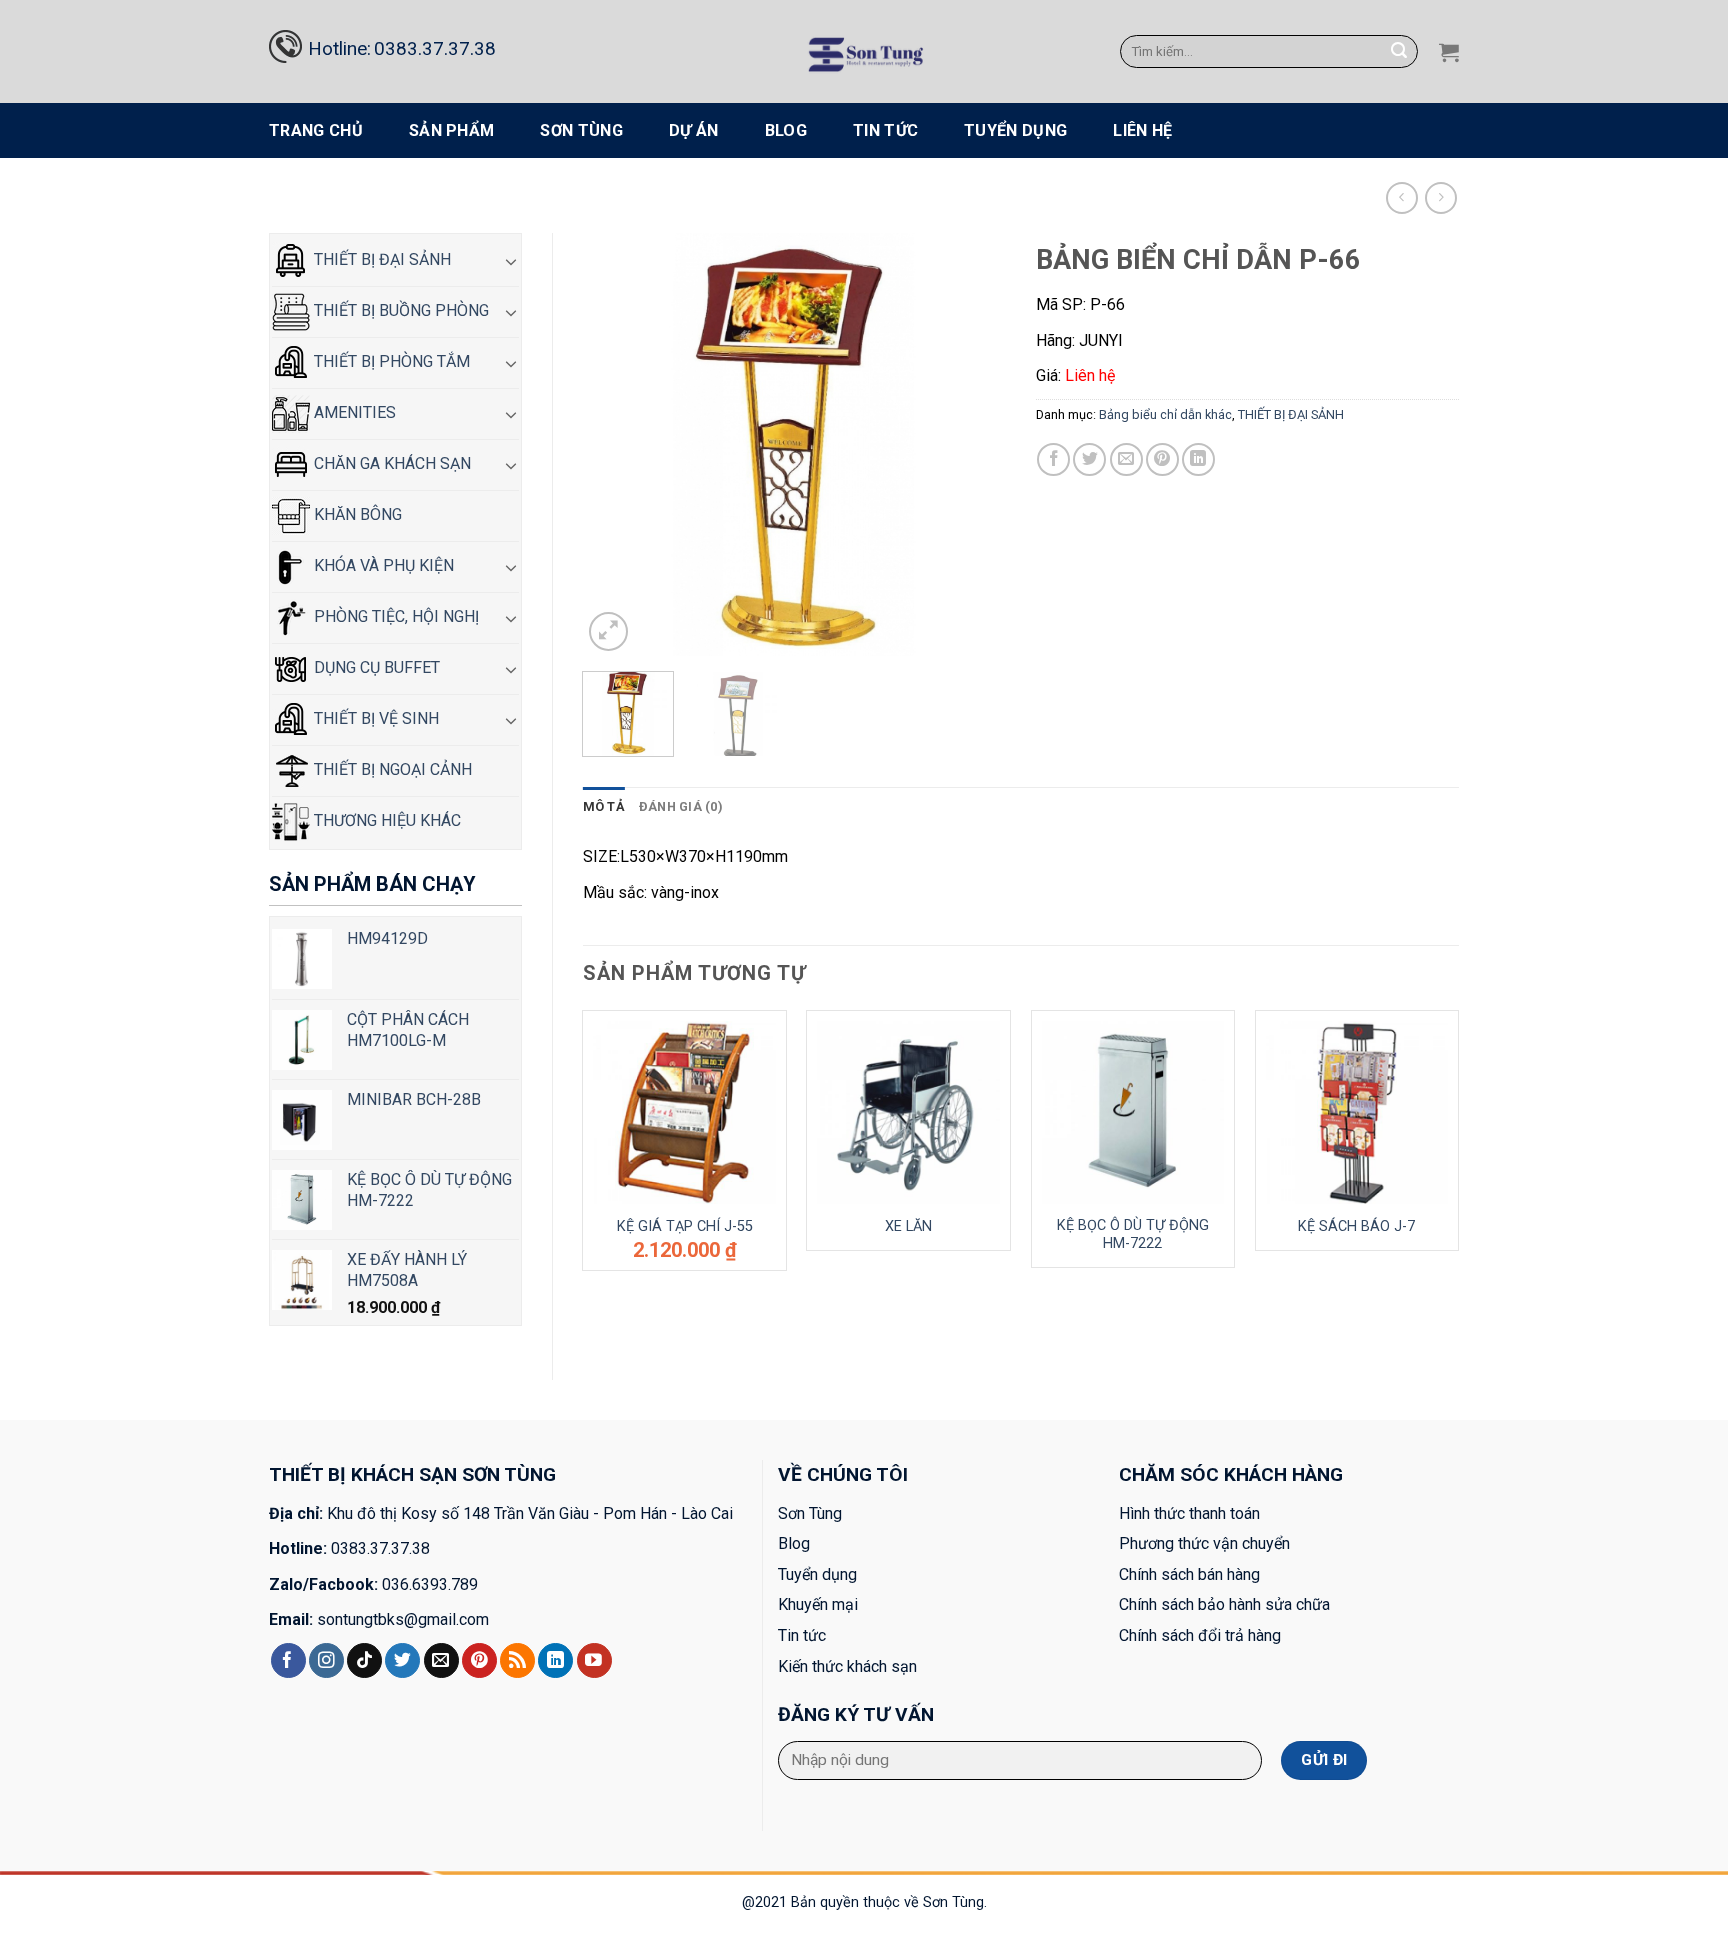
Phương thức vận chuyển (1204, 1543)
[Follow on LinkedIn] (555, 1661)
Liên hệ (1142, 130)
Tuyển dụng (1015, 130)
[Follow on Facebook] (288, 1661)
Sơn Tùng (581, 130)
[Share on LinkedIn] (1198, 459)
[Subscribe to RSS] (517, 1661)
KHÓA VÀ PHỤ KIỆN (382, 565)
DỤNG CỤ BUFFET (375, 667)
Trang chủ (316, 130)
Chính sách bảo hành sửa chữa (1224, 1604)
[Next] (972, 444)
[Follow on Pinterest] (479, 1661)
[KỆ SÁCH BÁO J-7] (1357, 1112)
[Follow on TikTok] (364, 1661)
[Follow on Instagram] (326, 1661)
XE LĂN (908, 1226)
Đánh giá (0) (681, 806)
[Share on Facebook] (1053, 459)
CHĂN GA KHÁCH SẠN (390, 463)
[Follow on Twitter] (402, 1661)
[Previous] (616, 444)
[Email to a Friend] (1126, 459)
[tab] (604, 807)
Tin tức (885, 130)
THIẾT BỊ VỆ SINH (374, 718)
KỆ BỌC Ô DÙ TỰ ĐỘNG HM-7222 (1133, 1235)
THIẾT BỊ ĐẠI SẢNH (789, 197)
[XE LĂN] (908, 1112)
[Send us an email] (441, 1661)
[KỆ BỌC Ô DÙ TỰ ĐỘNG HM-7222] (1133, 1112)
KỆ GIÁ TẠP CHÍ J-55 (685, 1226)
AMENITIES (353, 412)
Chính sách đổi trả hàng (1200, 1635)
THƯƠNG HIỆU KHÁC (385, 820)
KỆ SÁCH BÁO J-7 (1356, 1226)
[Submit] (1400, 52)
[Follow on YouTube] (594, 1661)
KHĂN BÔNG (356, 514)
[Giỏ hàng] (1449, 52)
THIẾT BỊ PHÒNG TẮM (390, 361)
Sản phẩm (452, 130)
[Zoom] (608, 631)
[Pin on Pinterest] (1162, 459)
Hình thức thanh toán (1189, 1513)
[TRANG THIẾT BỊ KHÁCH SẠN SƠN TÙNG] (864, 51)
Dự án (694, 130)
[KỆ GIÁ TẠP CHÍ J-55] (684, 1112)
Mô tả (604, 806)
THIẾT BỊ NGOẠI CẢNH (391, 769)
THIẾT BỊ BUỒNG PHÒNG (399, 310)
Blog (786, 130)
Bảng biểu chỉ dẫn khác (926, 197)
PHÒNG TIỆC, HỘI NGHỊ (394, 616)
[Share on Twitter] (1089, 459)
